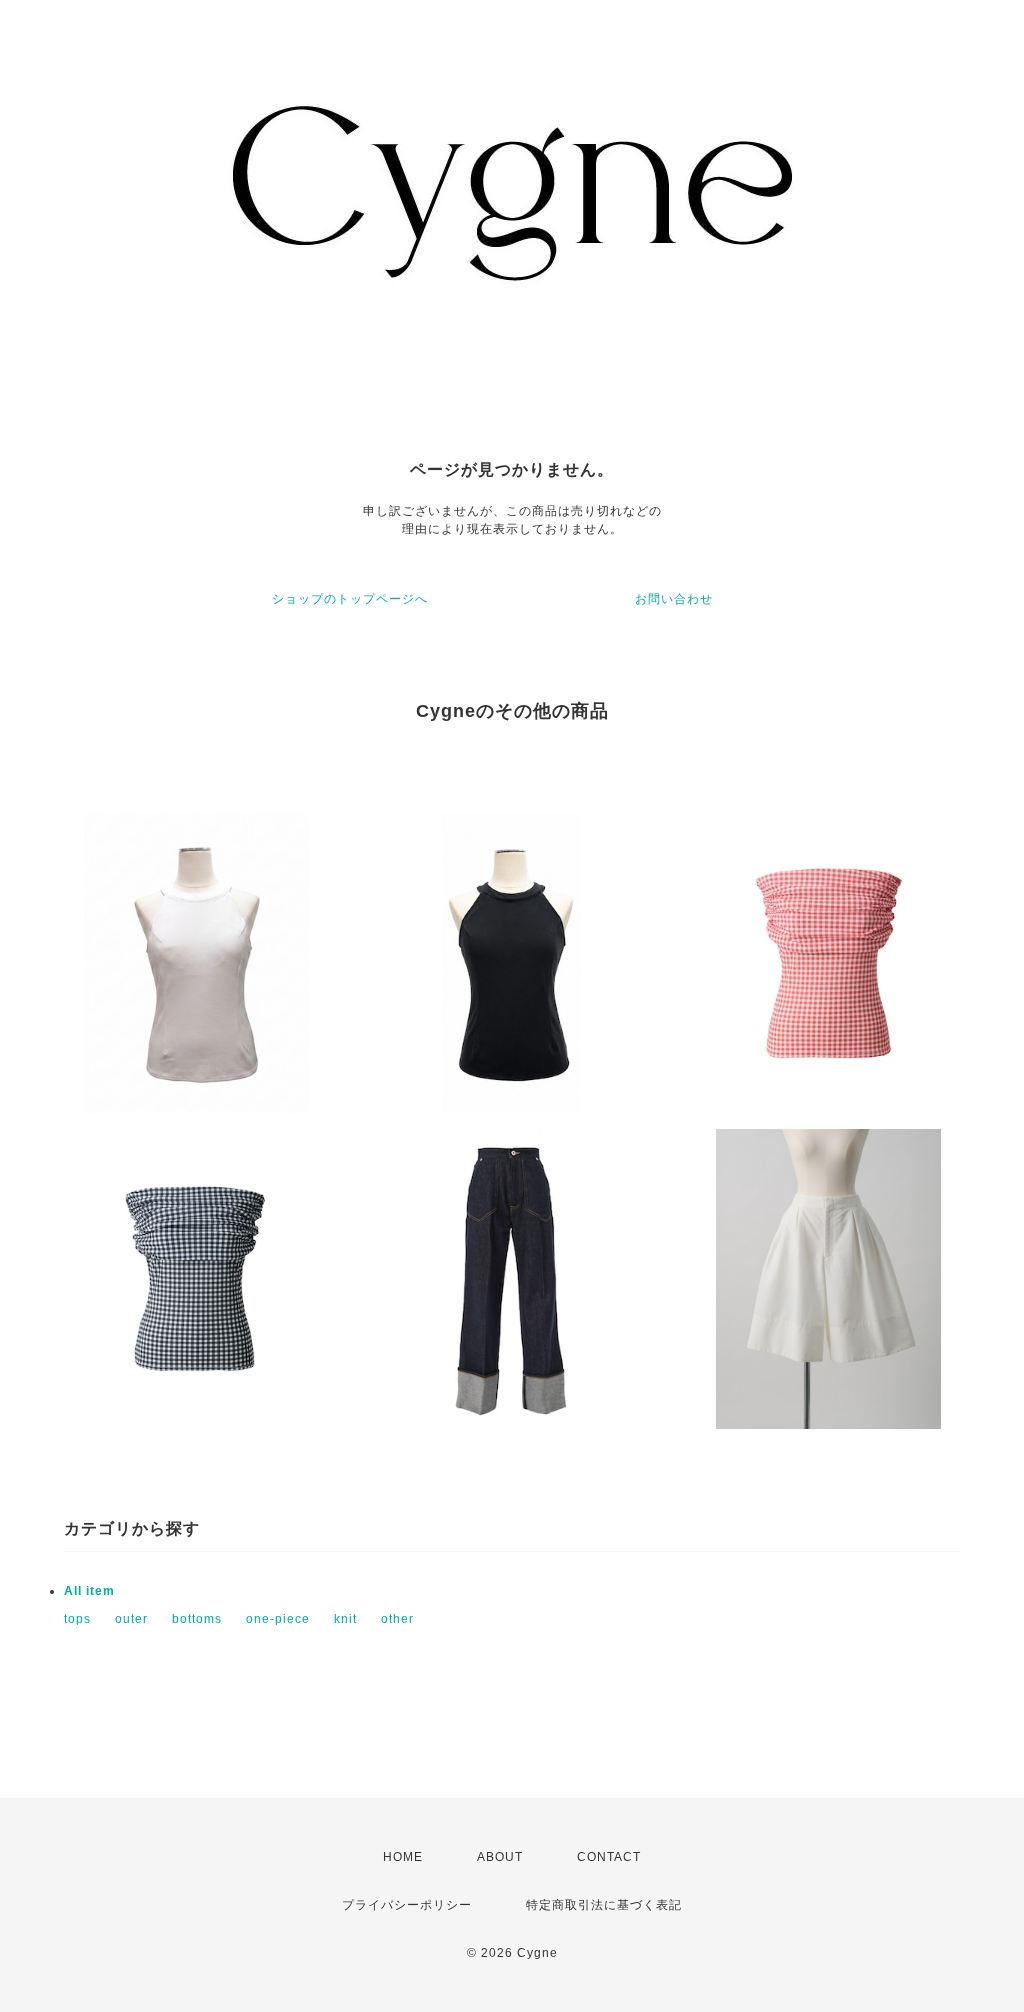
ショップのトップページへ (350, 599)
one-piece (278, 1619)
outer (131, 1619)
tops (77, 1619)
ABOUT (500, 1857)
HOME (403, 1857)
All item (89, 1591)
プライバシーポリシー (407, 1905)
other (397, 1619)
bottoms (197, 1619)
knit (345, 1619)
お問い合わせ (674, 599)
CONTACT (609, 1857)
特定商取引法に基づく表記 (604, 1905)
